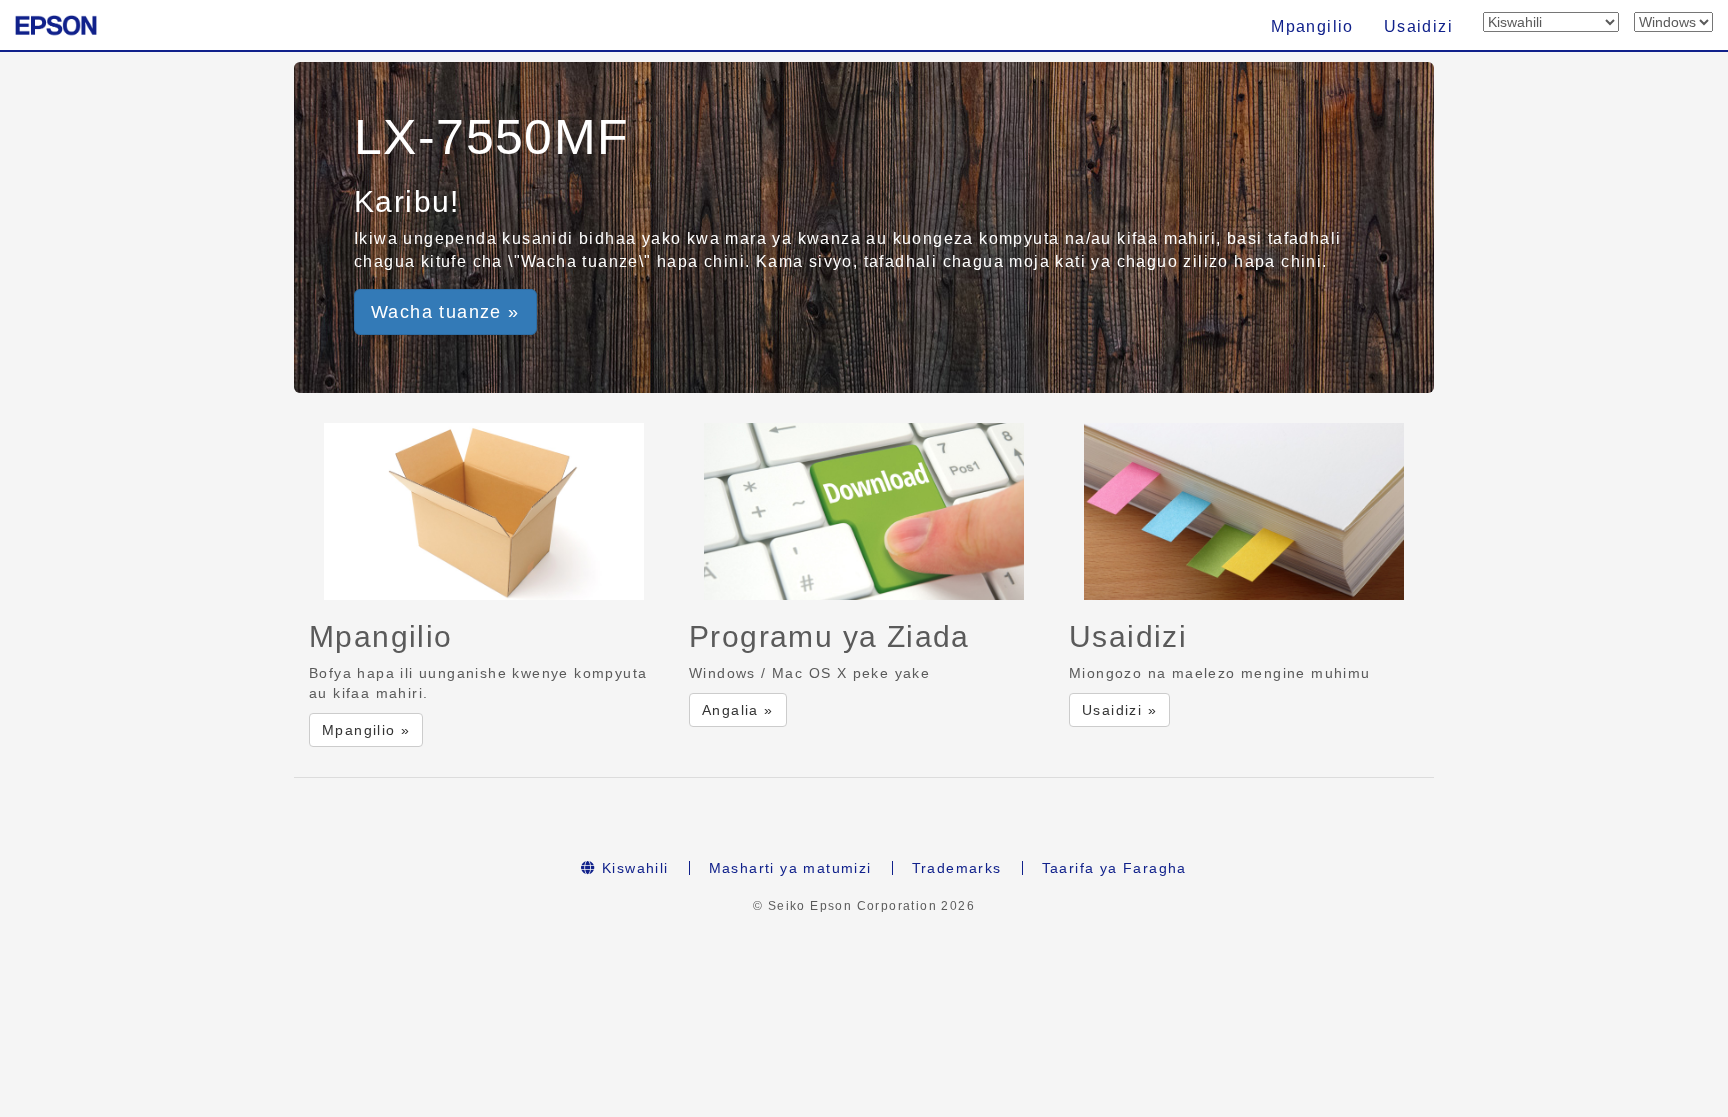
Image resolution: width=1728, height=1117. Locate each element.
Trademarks (957, 868)
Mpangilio (1312, 26)
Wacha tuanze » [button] (445, 312)
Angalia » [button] (738, 710)
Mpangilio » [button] (366, 730)
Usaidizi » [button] (1119, 710)
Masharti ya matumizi (790, 868)
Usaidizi (1418, 26)
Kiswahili (633, 868)
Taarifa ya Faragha (1114, 868)
